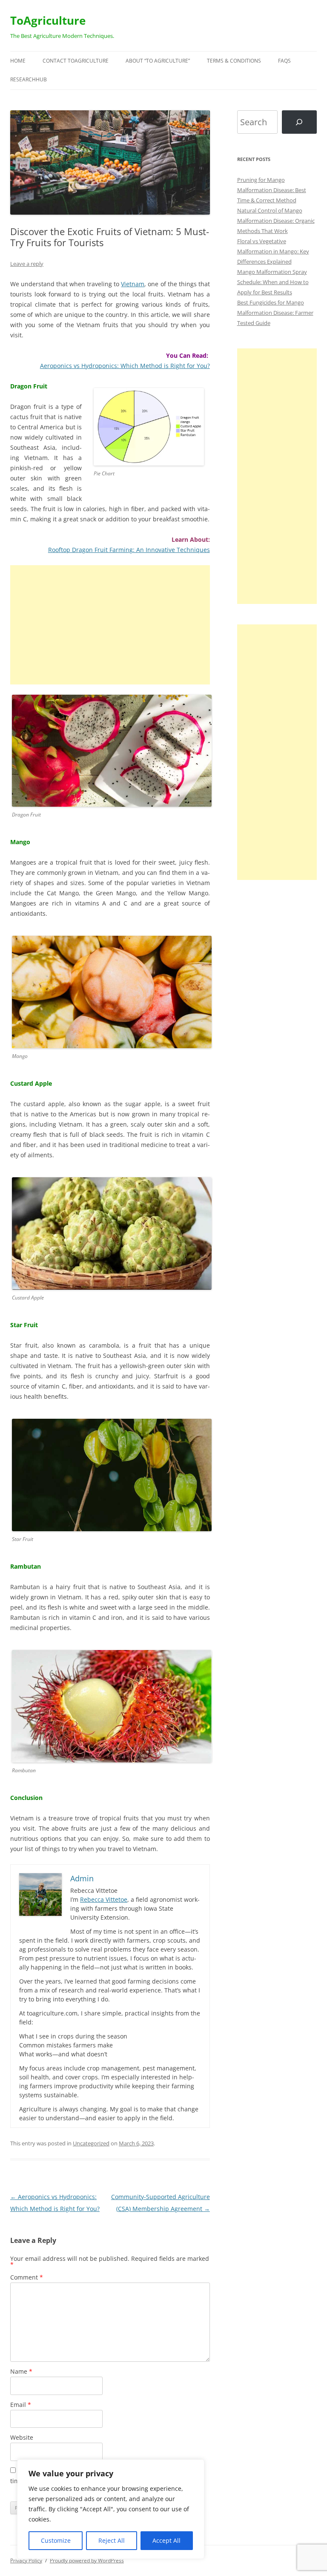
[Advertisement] (110, 625)
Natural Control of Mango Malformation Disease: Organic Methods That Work (276, 221)
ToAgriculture (48, 20)
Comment (27, 2277)
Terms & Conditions (234, 61)
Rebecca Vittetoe (104, 1899)
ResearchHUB (29, 79)
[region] (111, 2509)
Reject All (112, 2540)
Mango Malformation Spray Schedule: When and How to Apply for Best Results (273, 282)
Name (21, 2371)
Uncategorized (91, 2143)
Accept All (166, 2540)
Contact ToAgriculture (76, 61)
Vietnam (133, 284)
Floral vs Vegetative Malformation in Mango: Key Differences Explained (273, 251)
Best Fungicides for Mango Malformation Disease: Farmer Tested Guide (275, 313)
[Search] (299, 122)
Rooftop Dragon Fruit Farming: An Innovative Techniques (129, 550)
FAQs (284, 61)
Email (21, 2405)
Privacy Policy (26, 2560)
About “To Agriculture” (158, 61)
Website (22, 2437)
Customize (56, 2540)
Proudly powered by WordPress (87, 2560)
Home (18, 61)
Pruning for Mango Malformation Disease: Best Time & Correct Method (272, 190)
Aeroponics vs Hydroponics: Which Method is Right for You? (125, 366)
